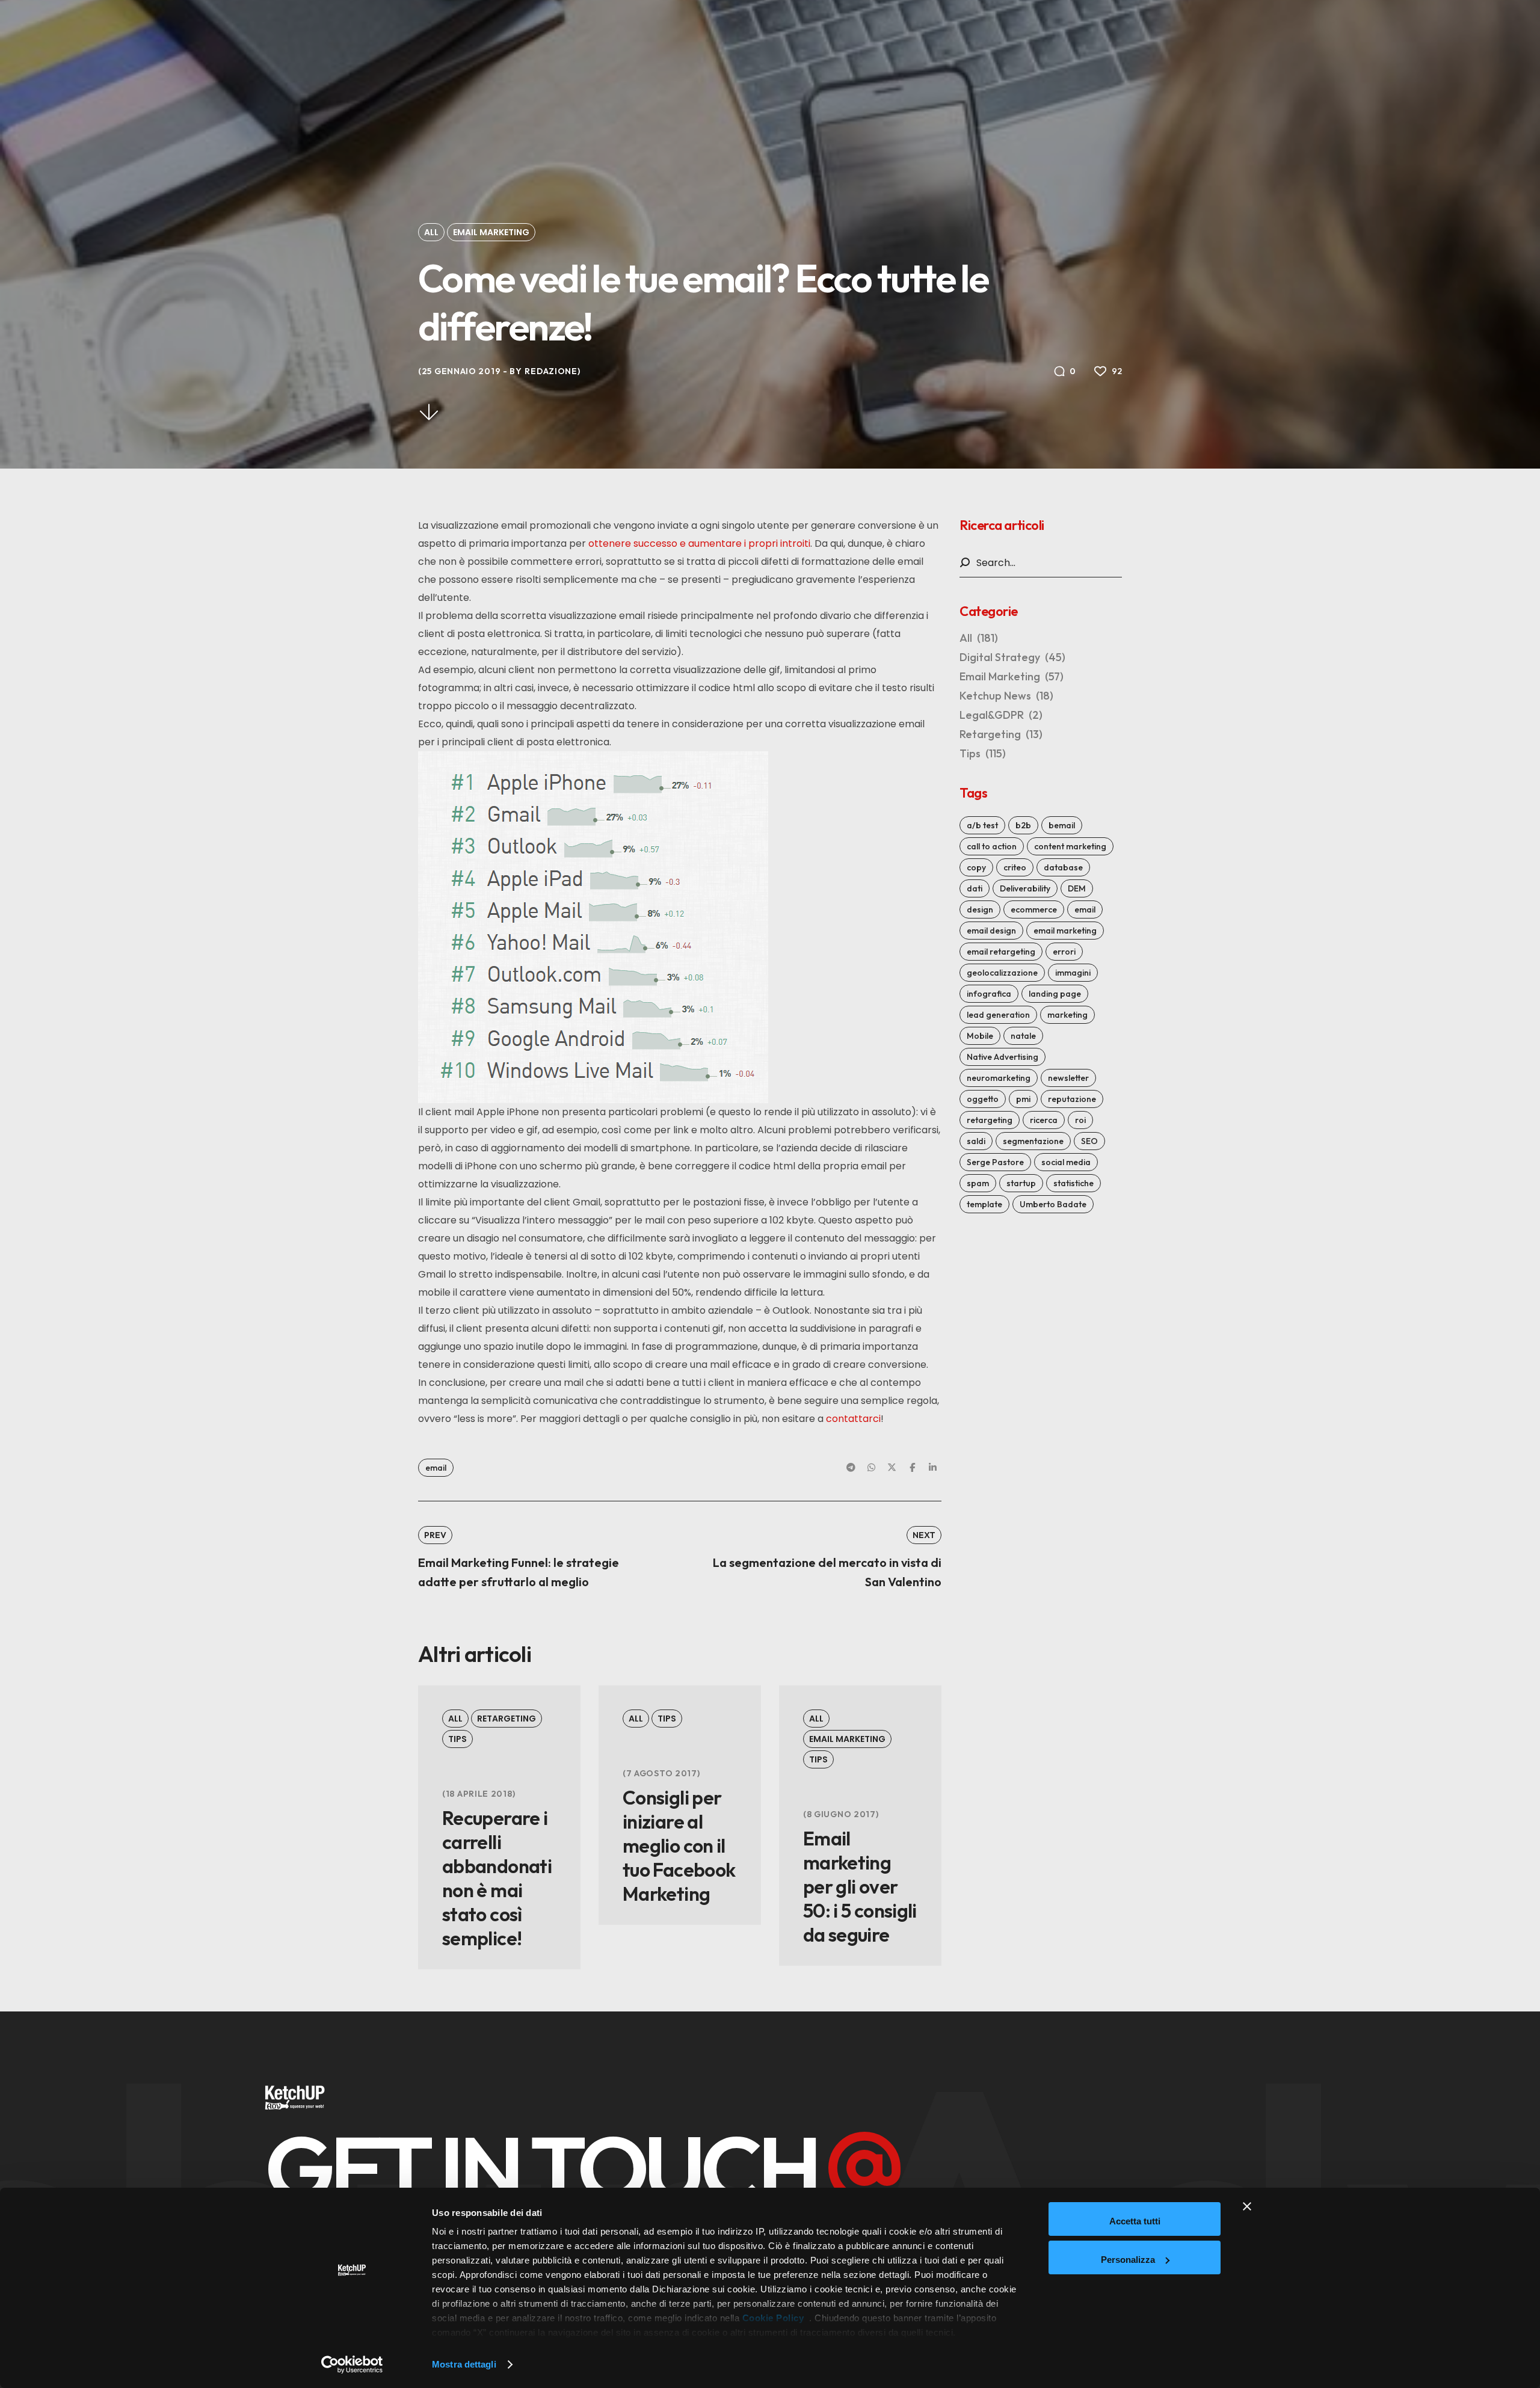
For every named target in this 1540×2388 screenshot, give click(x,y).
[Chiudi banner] (1247, 2219)
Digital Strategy (1012, 657)
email (436, 1468)
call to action (992, 846)
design (980, 909)
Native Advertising (1003, 1057)
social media (1066, 1162)
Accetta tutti (1135, 2221)
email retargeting (1001, 952)
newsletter (1068, 1078)
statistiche (1073, 1183)
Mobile (980, 1036)
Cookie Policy (773, 2318)
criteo (1015, 867)
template (984, 1204)
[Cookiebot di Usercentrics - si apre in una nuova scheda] (352, 2365)
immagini (1073, 973)
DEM (1077, 888)
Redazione (551, 371)
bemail (1062, 825)
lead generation (998, 1015)
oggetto (983, 1099)
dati (975, 888)
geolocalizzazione (1002, 973)
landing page (1055, 994)
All (431, 232)
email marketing (1065, 931)
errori (1064, 952)
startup (1021, 1183)
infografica (989, 994)
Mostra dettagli (464, 2364)
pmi (1023, 1099)
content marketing (1070, 846)
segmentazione (1033, 1141)
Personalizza (1128, 2260)
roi (1080, 1120)
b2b (1023, 825)
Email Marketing (491, 232)
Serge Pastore (995, 1162)
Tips (457, 1739)
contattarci (853, 1419)
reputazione (1072, 1099)
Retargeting (507, 1719)
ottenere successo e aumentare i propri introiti (699, 543)
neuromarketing (999, 1078)
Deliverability (1025, 888)
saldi (976, 1141)
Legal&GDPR (1001, 715)
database (1063, 867)
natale (1023, 1036)
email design (991, 931)
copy (976, 867)
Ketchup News (1006, 696)
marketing (1067, 1015)
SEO (1089, 1141)
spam (978, 1183)
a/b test (982, 825)
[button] (582, 2168)
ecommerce (1034, 909)
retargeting (990, 1120)
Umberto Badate (1053, 1204)
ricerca (1044, 1120)
